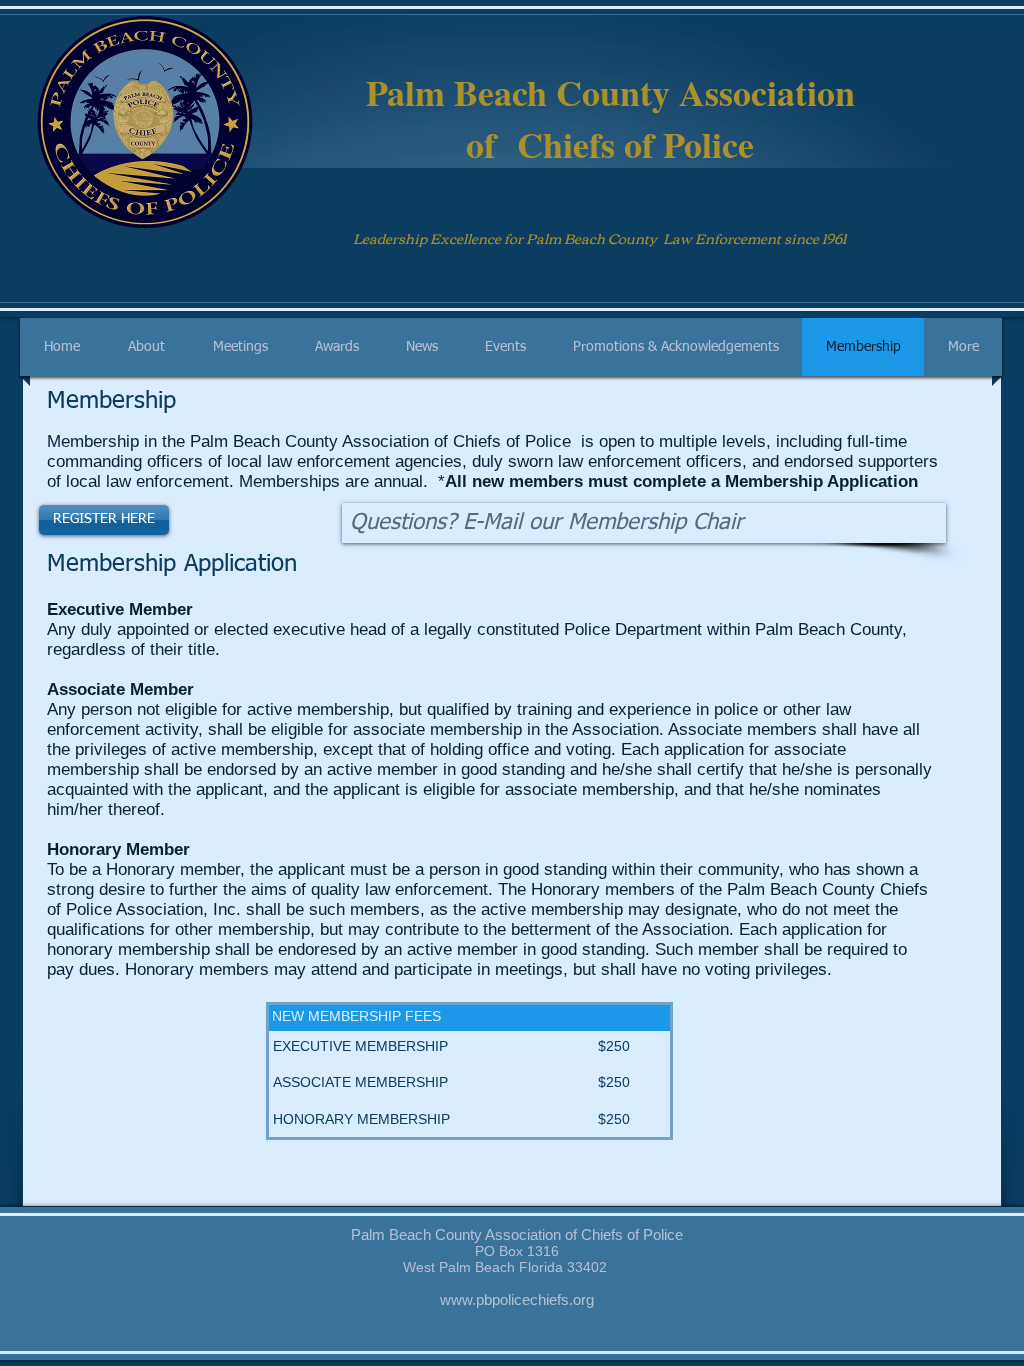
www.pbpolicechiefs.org (517, 1299)
